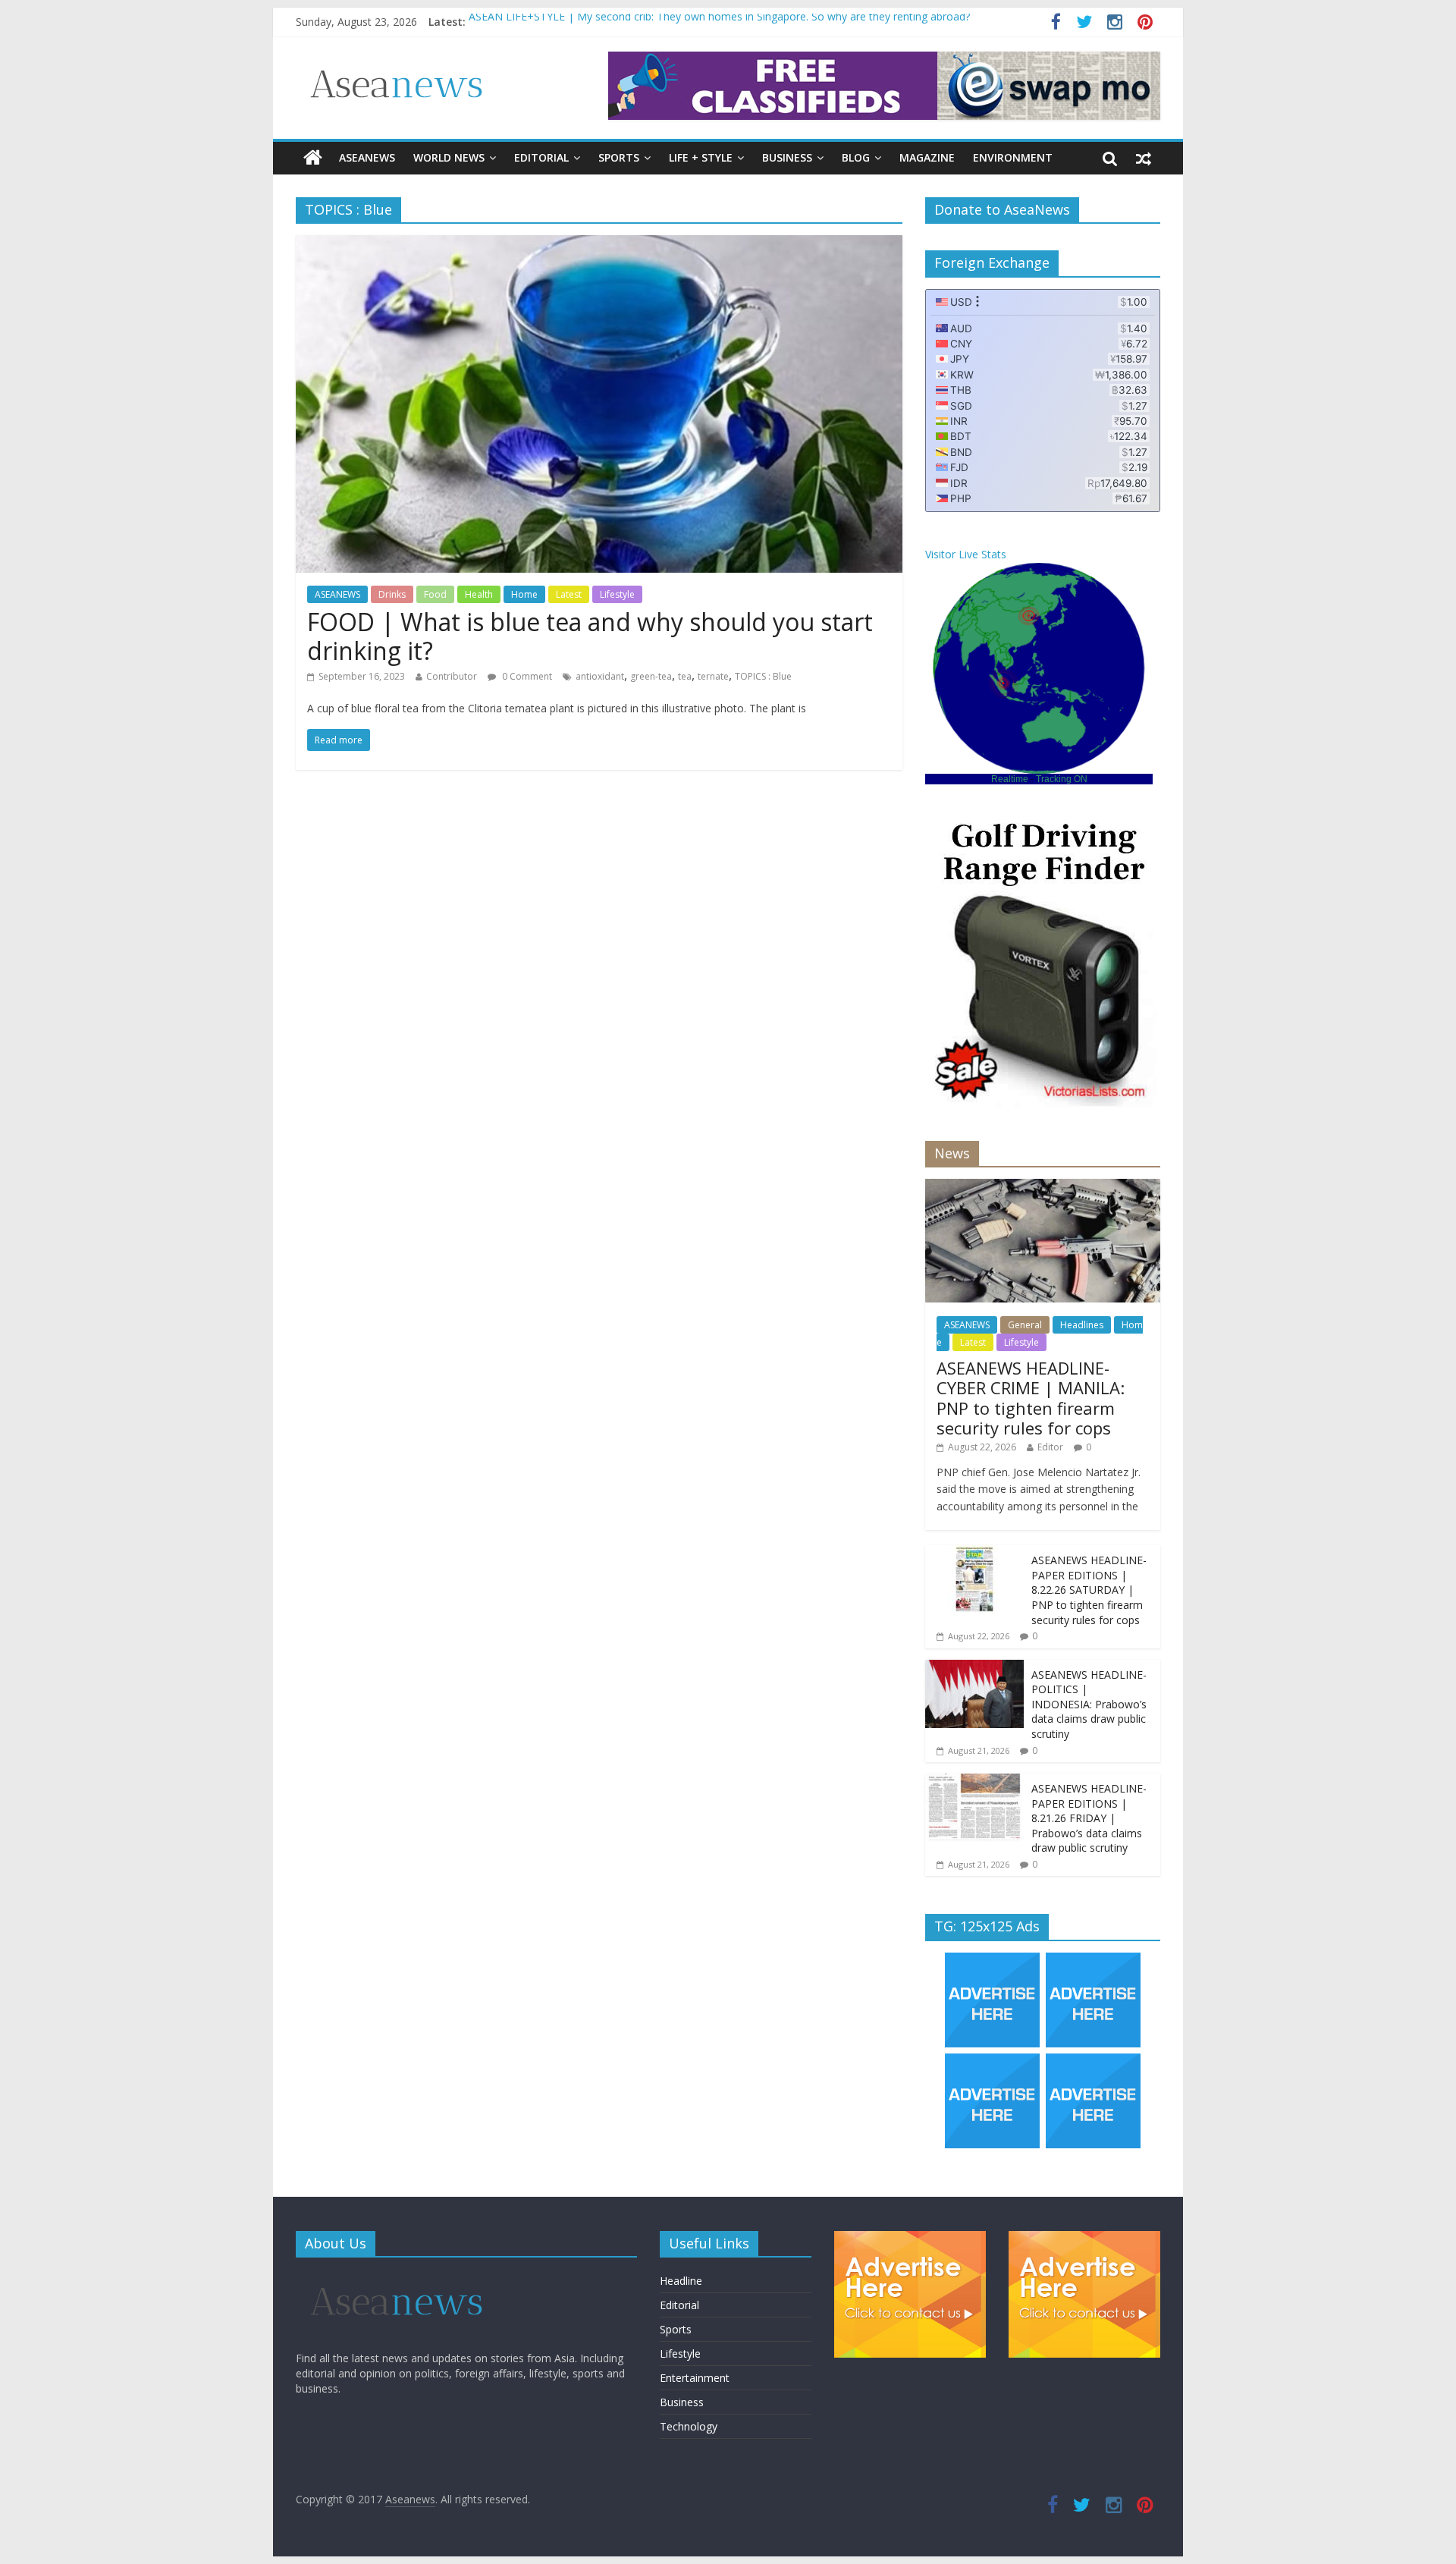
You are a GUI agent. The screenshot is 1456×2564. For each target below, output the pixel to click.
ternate (713, 676)
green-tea (651, 676)
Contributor (452, 676)
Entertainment (695, 2378)
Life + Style (701, 157)
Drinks (392, 594)
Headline (681, 2281)
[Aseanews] (313, 158)
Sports (619, 157)
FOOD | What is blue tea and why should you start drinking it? (590, 636)
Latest (569, 594)
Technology (689, 2426)
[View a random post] (1144, 158)
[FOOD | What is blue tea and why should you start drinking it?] (599, 244)
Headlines (1082, 1325)
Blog (856, 157)
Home (524, 594)
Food (435, 594)
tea (685, 676)
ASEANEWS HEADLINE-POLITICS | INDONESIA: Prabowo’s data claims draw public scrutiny (1089, 1704)
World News (449, 157)
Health (479, 594)
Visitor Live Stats (966, 554)
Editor (1050, 1447)
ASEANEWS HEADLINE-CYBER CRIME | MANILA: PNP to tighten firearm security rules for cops (1031, 1398)
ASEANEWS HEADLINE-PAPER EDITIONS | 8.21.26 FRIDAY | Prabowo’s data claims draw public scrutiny (1089, 1818)
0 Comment (526, 676)
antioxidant (600, 676)
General (1025, 1325)
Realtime (1010, 779)
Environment (1013, 157)
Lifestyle (617, 594)
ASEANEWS (367, 157)
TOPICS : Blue (763, 676)
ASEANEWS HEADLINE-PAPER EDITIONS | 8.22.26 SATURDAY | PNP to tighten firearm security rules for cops (1089, 1590)
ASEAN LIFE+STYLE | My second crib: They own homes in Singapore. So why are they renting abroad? (719, 22)
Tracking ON (1062, 779)
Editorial (541, 157)
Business (787, 157)
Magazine (927, 157)
